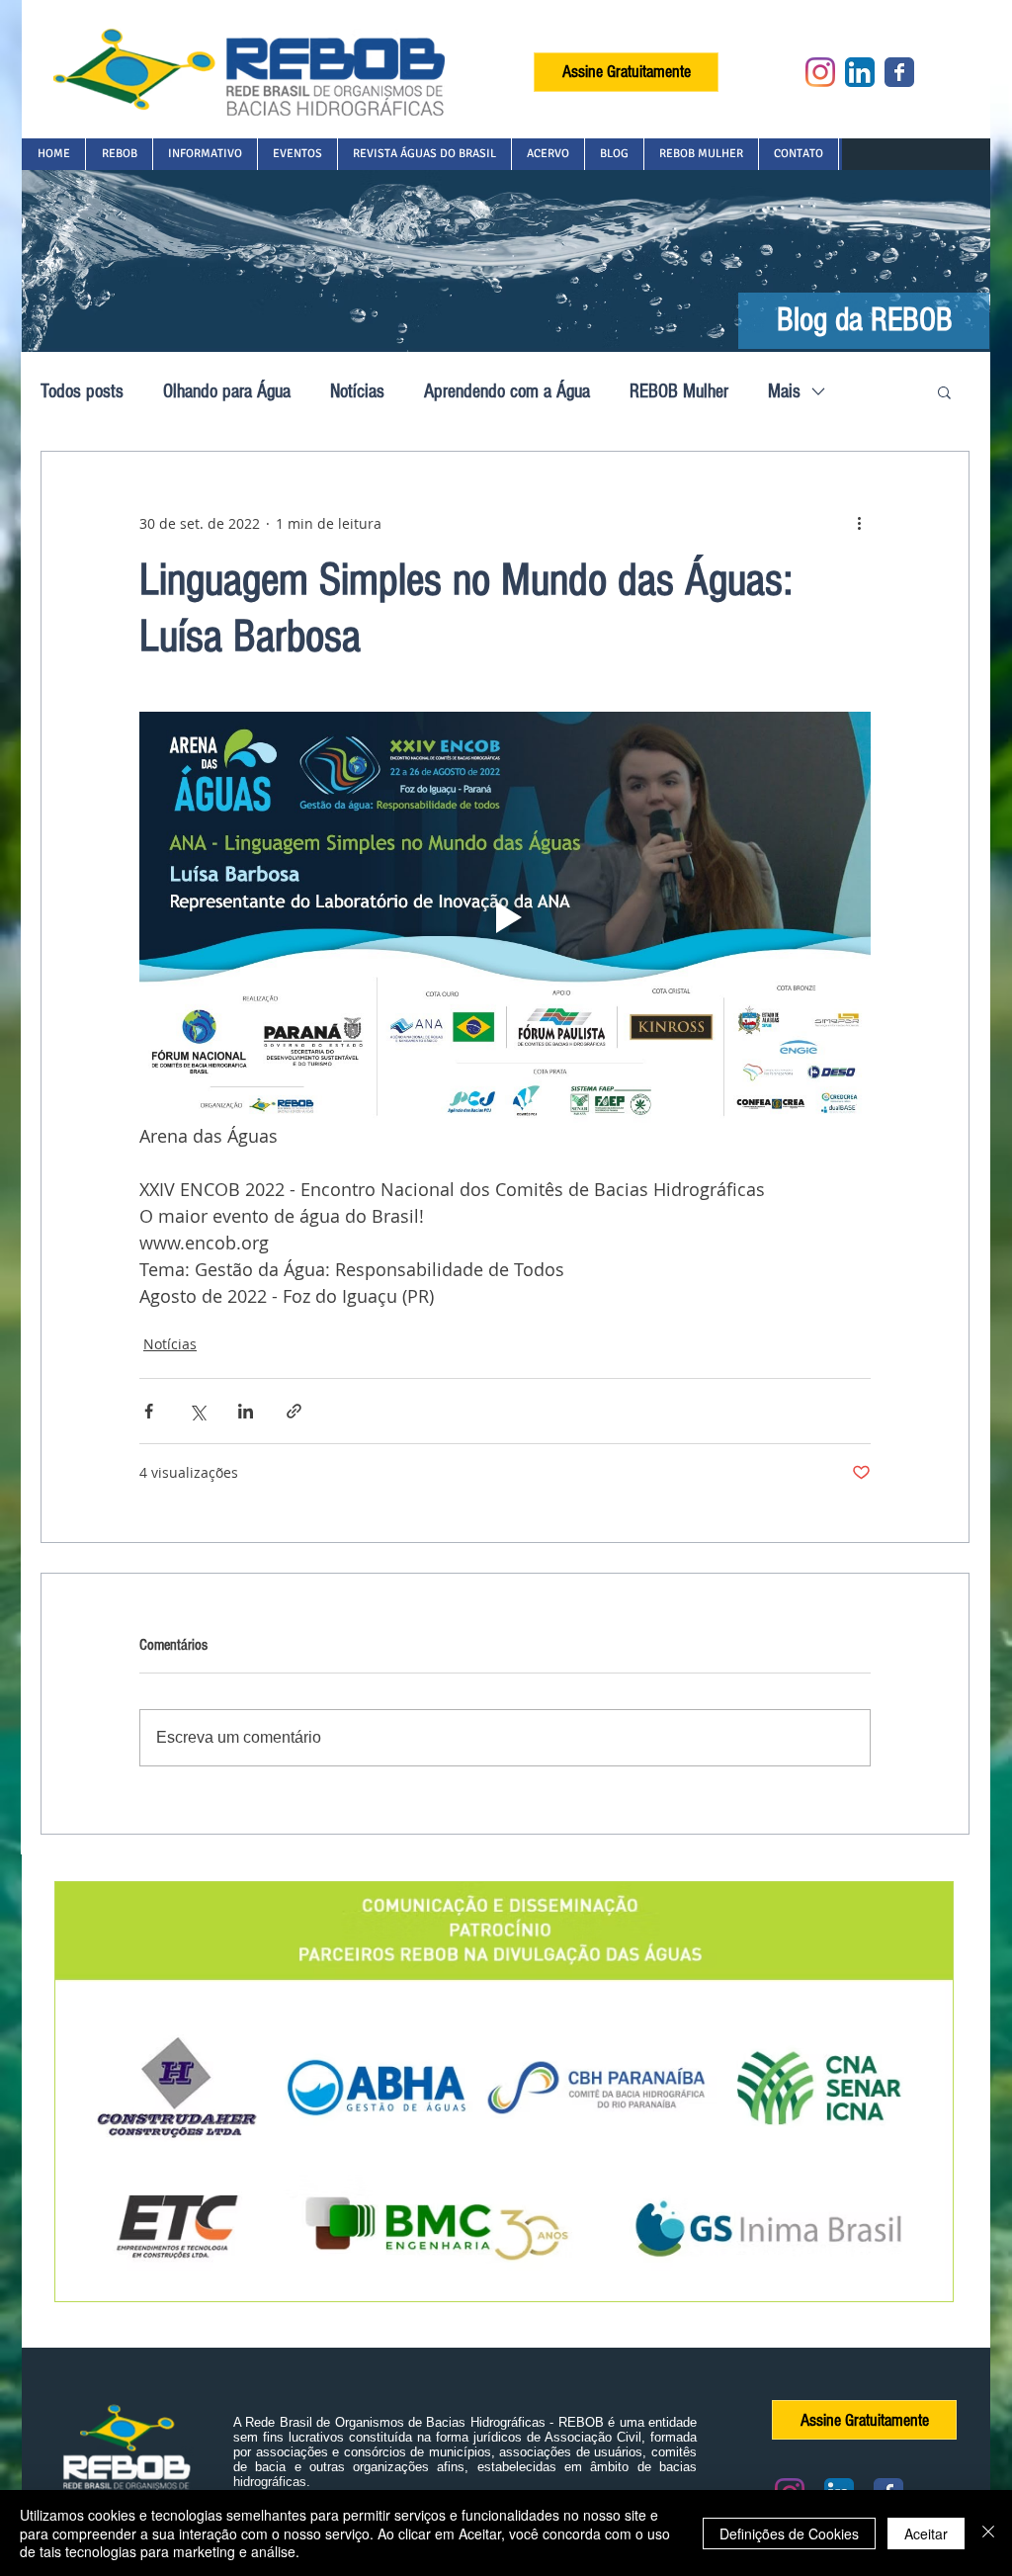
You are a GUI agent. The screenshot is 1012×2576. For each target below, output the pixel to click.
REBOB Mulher (679, 391)
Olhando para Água (227, 391)
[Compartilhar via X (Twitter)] (197, 1411)
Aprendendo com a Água (507, 391)
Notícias (357, 391)
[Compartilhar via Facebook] (149, 1411)
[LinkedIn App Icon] (860, 72)
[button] (119, 154)
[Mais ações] (859, 523)
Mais (784, 391)
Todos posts (82, 391)
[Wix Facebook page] (899, 72)
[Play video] (505, 917)
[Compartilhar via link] (294, 1411)
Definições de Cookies (789, 2533)
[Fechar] (988, 2533)
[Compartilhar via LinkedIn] (246, 1411)
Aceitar (926, 2533)
